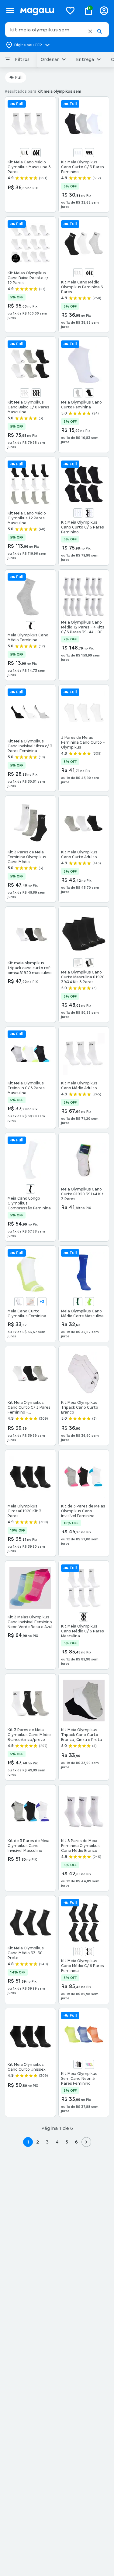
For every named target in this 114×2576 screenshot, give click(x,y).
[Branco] (78, 153)
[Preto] (36, 153)
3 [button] (47, 2142)
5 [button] (67, 2142)
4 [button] (57, 2142)
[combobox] (57, 30)
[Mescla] (78, 393)
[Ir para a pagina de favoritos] (70, 10)
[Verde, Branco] (78, 1302)
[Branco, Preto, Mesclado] (89, 963)
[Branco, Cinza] (25, 153)
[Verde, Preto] (89, 1302)
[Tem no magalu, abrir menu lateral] (10, 11)
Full (19, 77)
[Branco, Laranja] (30, 1302)
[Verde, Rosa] (89, 2064)
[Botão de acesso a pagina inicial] (39, 11)
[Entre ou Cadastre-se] (104, 11)
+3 (42, 1302)
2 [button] (38, 2142)
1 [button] (28, 2142)
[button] (90, 31)
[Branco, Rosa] (78, 2064)
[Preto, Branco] (30, 1189)
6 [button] (76, 2142)
